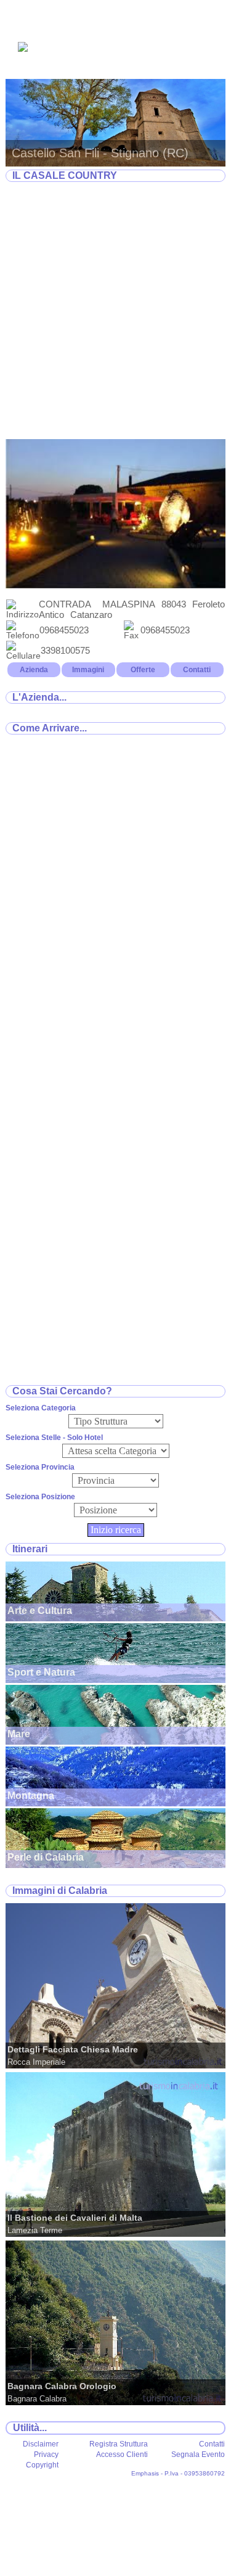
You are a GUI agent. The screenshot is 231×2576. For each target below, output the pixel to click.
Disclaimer (41, 2444)
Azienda (34, 670)
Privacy (46, 2455)
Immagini (88, 670)
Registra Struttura (119, 2444)
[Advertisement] (115, 311)
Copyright (42, 2465)
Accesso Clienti (122, 2455)
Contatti (197, 670)
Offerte (143, 670)
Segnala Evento (198, 2455)
